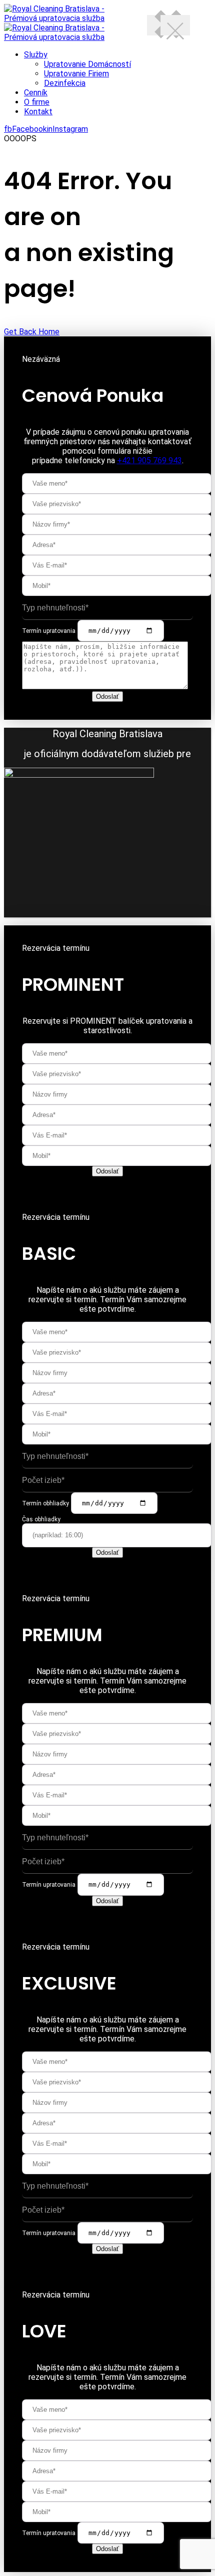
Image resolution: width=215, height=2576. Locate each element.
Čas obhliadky (41, 1519)
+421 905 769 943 (149, 460)
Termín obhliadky (45, 1503)
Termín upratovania (49, 631)
